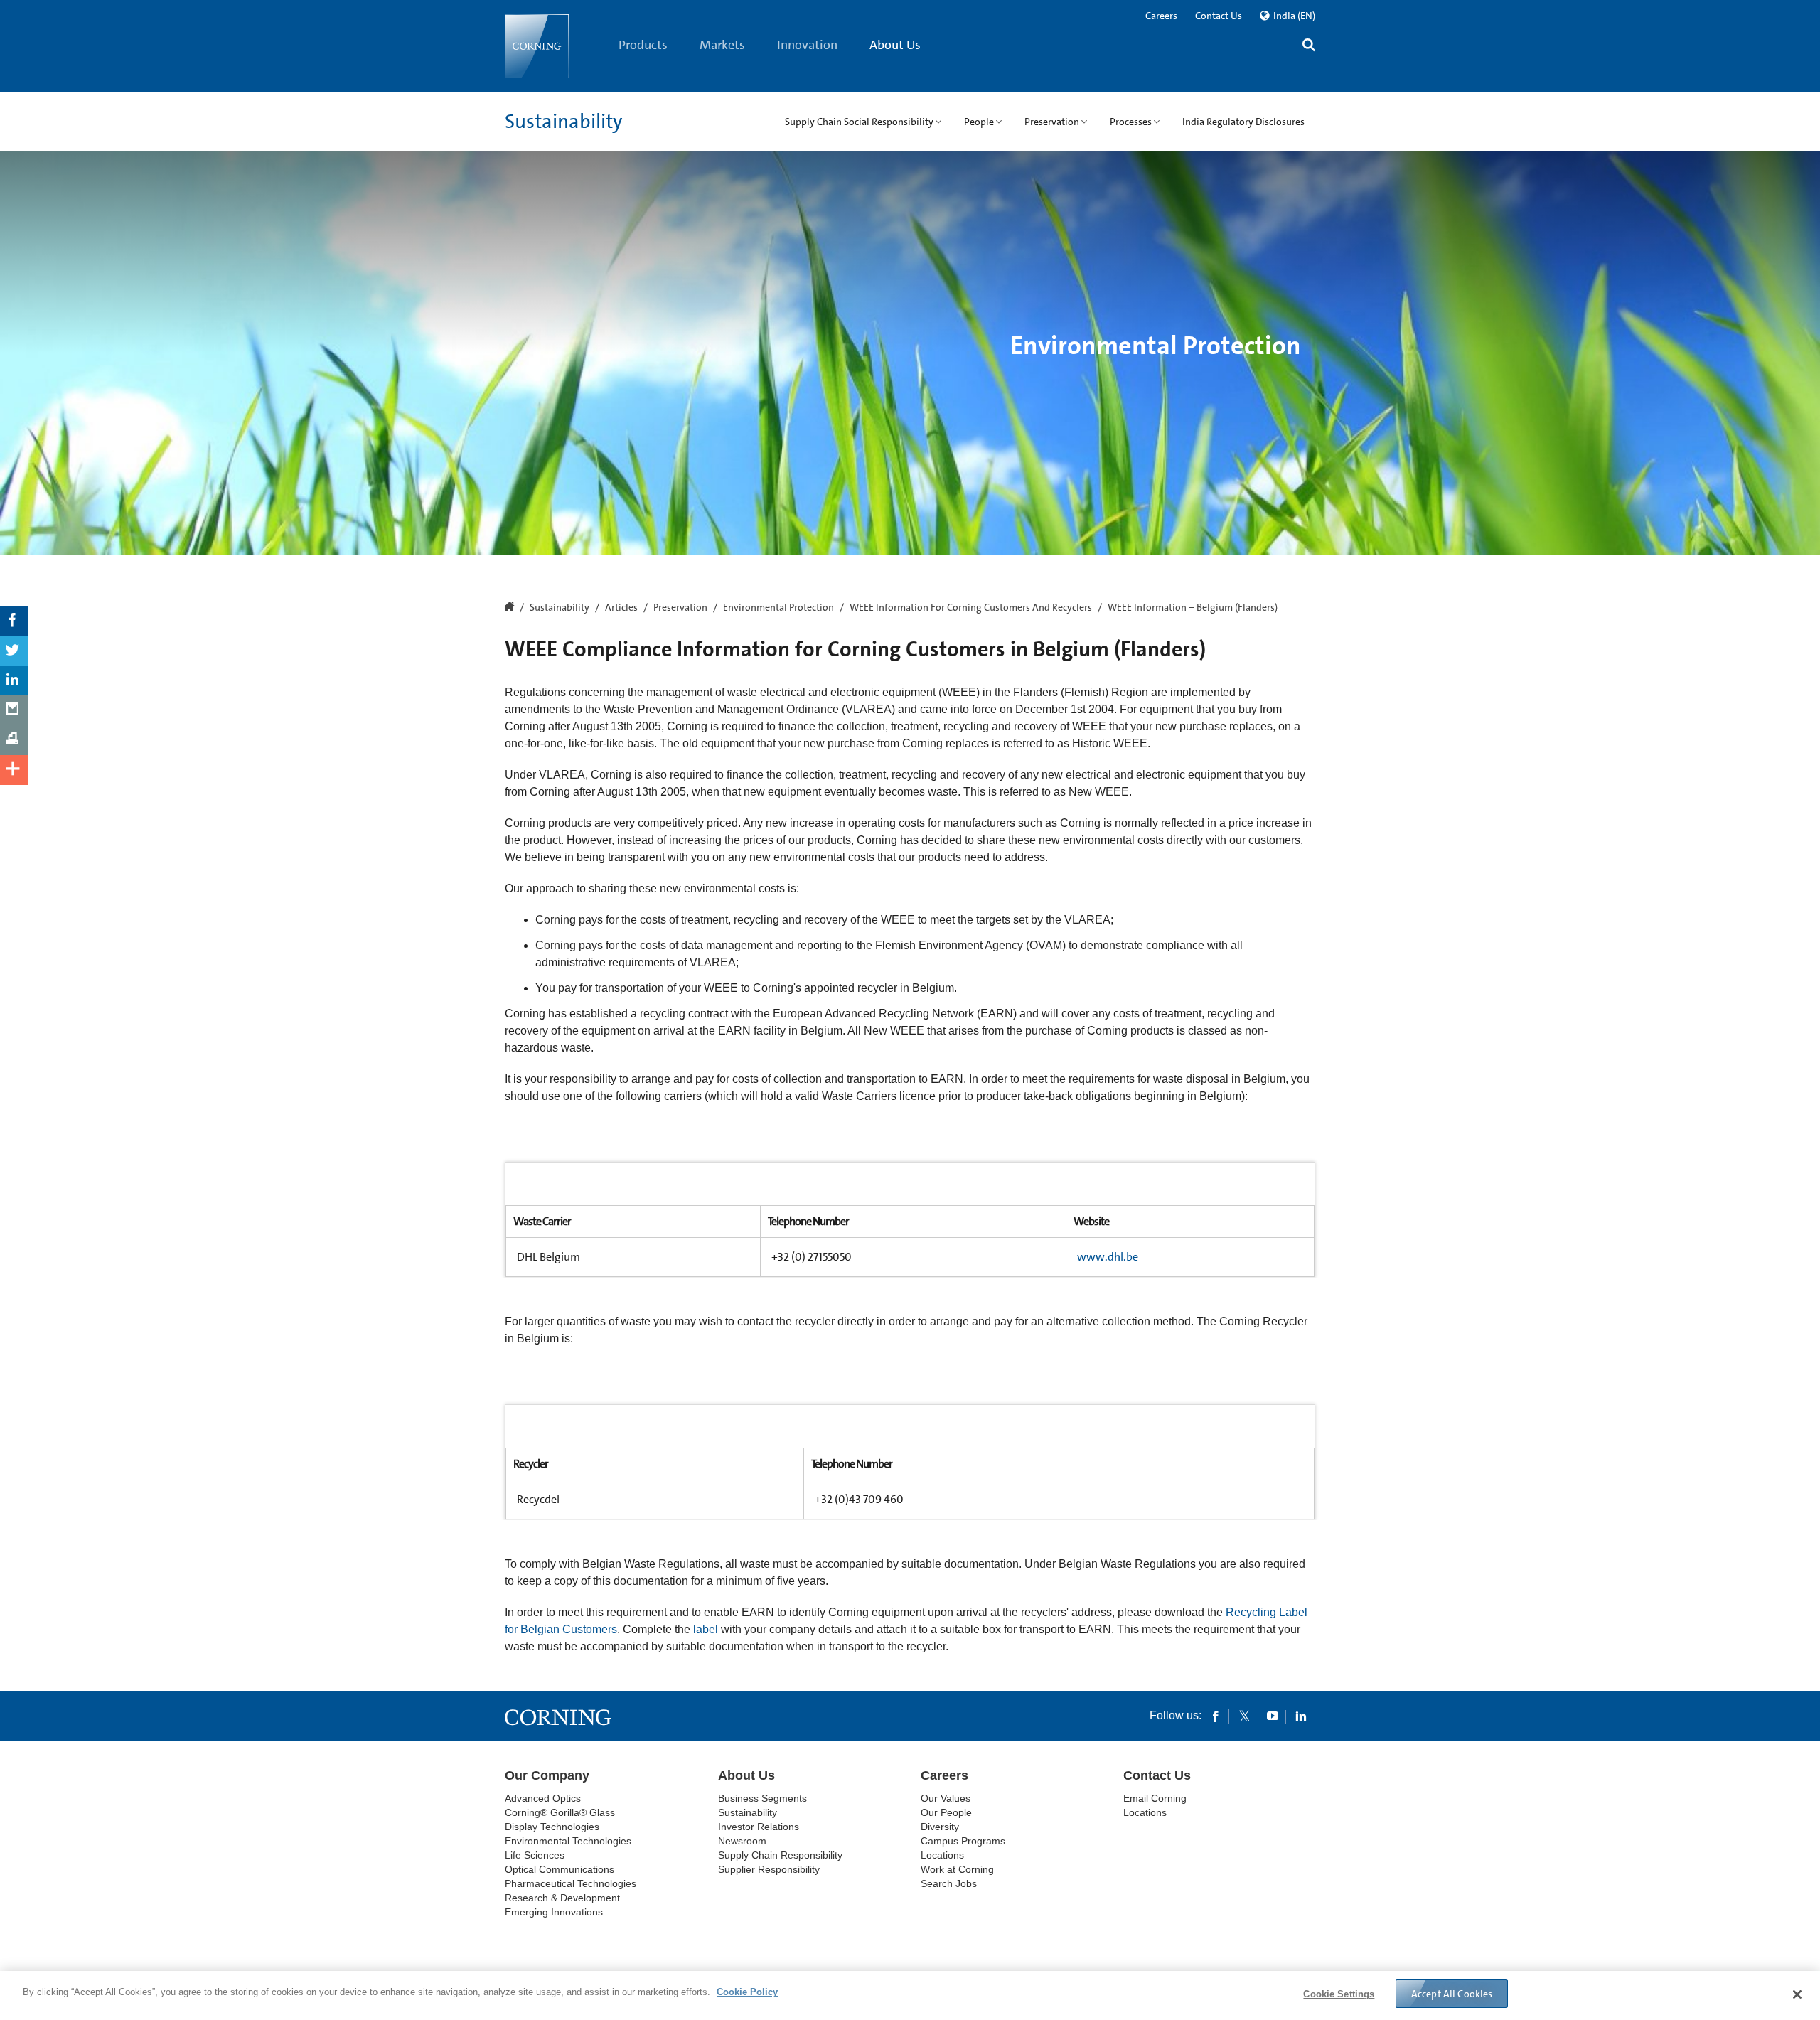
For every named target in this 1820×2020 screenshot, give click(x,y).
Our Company (547, 1775)
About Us (895, 45)
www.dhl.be (1108, 1257)
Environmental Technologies (568, 1841)
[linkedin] (1301, 1716)
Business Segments (762, 1798)
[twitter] (1244, 1716)
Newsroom (742, 1841)
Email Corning (1155, 1798)
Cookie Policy (747, 1992)
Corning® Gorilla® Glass (560, 1812)
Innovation (807, 45)
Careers (1161, 16)
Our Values (946, 1798)
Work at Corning (957, 1869)
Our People (946, 1812)
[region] (910, 1995)
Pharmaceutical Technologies (571, 1883)
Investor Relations (759, 1827)
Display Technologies (552, 1827)
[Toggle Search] (1309, 47)
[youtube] (1273, 1716)
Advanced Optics (543, 1798)
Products (643, 45)
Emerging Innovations (554, 1912)
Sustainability (563, 122)
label (706, 1629)
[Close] (1797, 1994)
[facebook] (1216, 1716)
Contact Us (1219, 16)
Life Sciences (535, 1855)
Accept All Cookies (1452, 1994)
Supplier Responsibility (769, 1869)
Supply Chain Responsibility (780, 1855)
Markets (722, 45)
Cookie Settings (1339, 1994)
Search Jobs (949, 1883)
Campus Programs (963, 1841)
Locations (942, 1855)
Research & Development (562, 1898)
